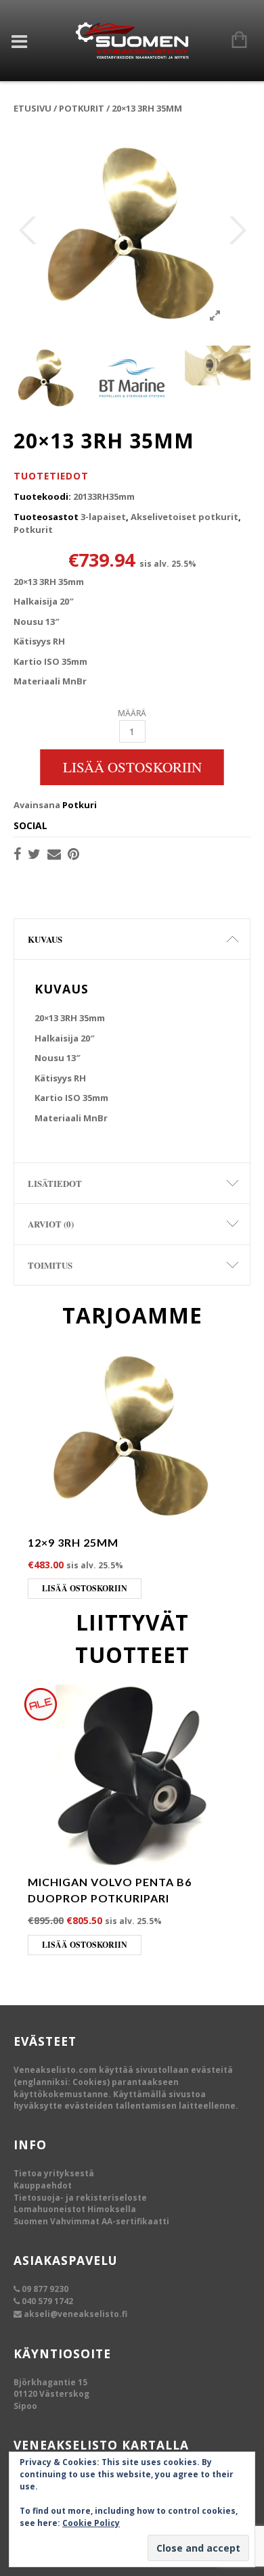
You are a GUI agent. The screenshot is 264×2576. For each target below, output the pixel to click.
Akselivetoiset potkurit (184, 517)
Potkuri (80, 805)
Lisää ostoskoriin (132, 767)
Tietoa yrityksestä (54, 2173)
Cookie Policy (91, 2523)
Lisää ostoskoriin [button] (85, 1588)
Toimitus (50, 1265)
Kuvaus (45, 939)
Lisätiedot (55, 1183)
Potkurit (82, 108)
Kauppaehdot (43, 2185)
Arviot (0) (51, 1224)
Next (237, 231)
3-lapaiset (103, 517)
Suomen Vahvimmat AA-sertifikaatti (91, 2221)
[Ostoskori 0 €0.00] (233, 41)
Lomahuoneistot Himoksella (75, 2209)
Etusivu (32, 108)
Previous (27, 231)
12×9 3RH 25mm (73, 1542)
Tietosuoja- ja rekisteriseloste (80, 2198)
